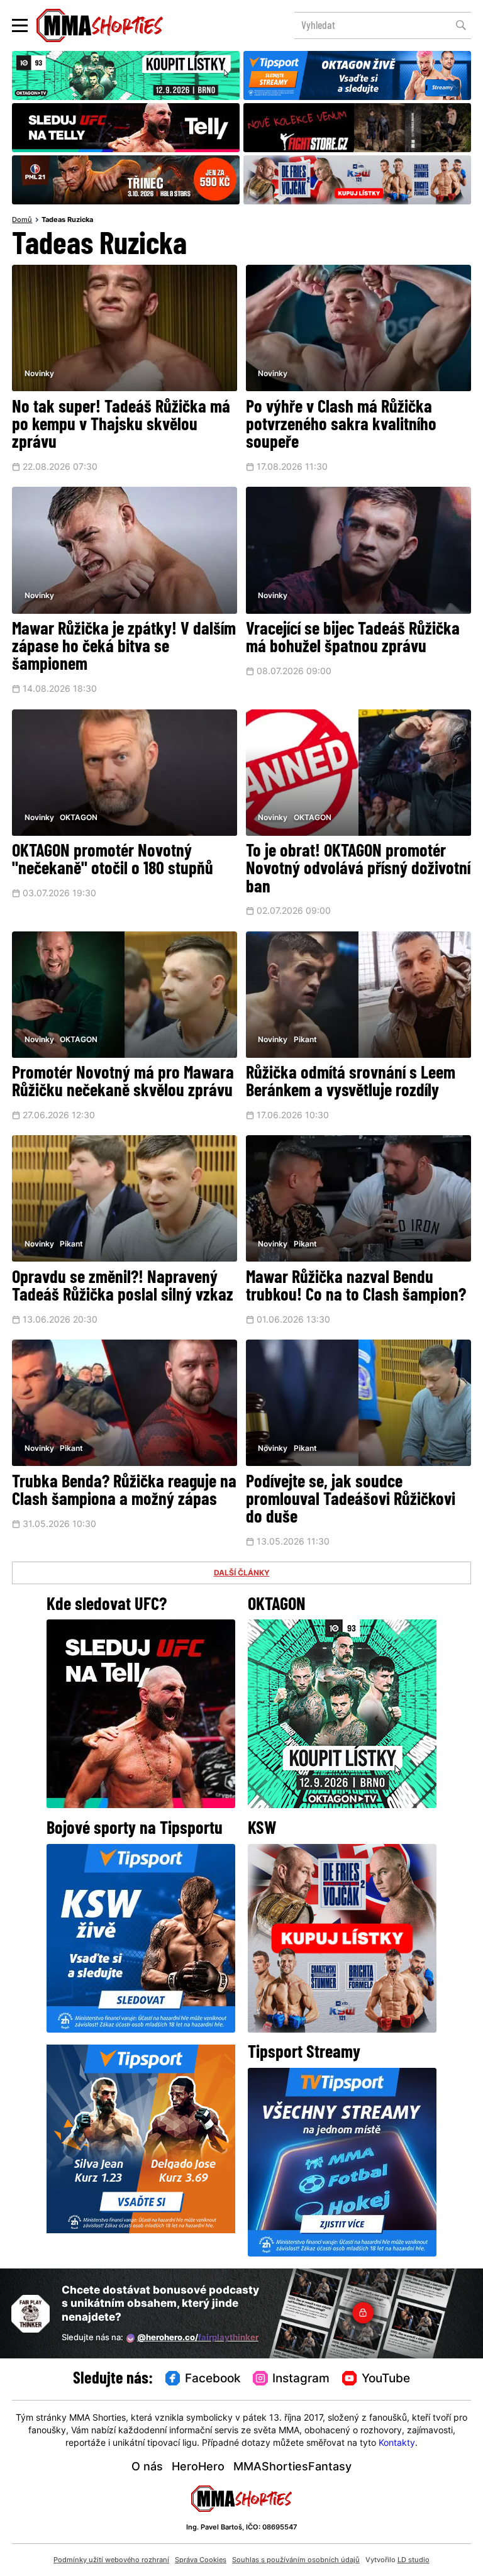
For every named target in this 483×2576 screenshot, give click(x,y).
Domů (22, 220)
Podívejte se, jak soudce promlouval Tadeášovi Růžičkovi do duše (351, 1501)
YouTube (386, 2379)
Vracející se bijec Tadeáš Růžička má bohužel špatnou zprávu (353, 639)
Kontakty (397, 2444)
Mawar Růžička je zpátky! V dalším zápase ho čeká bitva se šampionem (124, 648)
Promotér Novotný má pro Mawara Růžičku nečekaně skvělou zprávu (123, 1083)
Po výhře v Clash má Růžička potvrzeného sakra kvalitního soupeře (341, 426)
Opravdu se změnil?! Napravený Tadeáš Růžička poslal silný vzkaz (123, 1287)
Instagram (301, 2379)
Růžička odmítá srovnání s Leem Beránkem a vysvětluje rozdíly (351, 1083)
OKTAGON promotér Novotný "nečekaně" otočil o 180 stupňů (113, 861)
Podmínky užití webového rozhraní (111, 2560)
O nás (147, 2468)
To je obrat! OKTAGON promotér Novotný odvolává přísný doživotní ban (358, 870)
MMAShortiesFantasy (292, 2468)
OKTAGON (79, 818)
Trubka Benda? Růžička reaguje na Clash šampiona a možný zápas (124, 1492)
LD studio (414, 2560)
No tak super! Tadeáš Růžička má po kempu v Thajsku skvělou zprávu (121, 426)
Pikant (305, 1040)
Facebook (213, 2379)
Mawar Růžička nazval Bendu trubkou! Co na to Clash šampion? (356, 1287)
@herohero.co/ (198, 2338)
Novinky (39, 374)
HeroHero (198, 2468)
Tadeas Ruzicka (67, 220)
